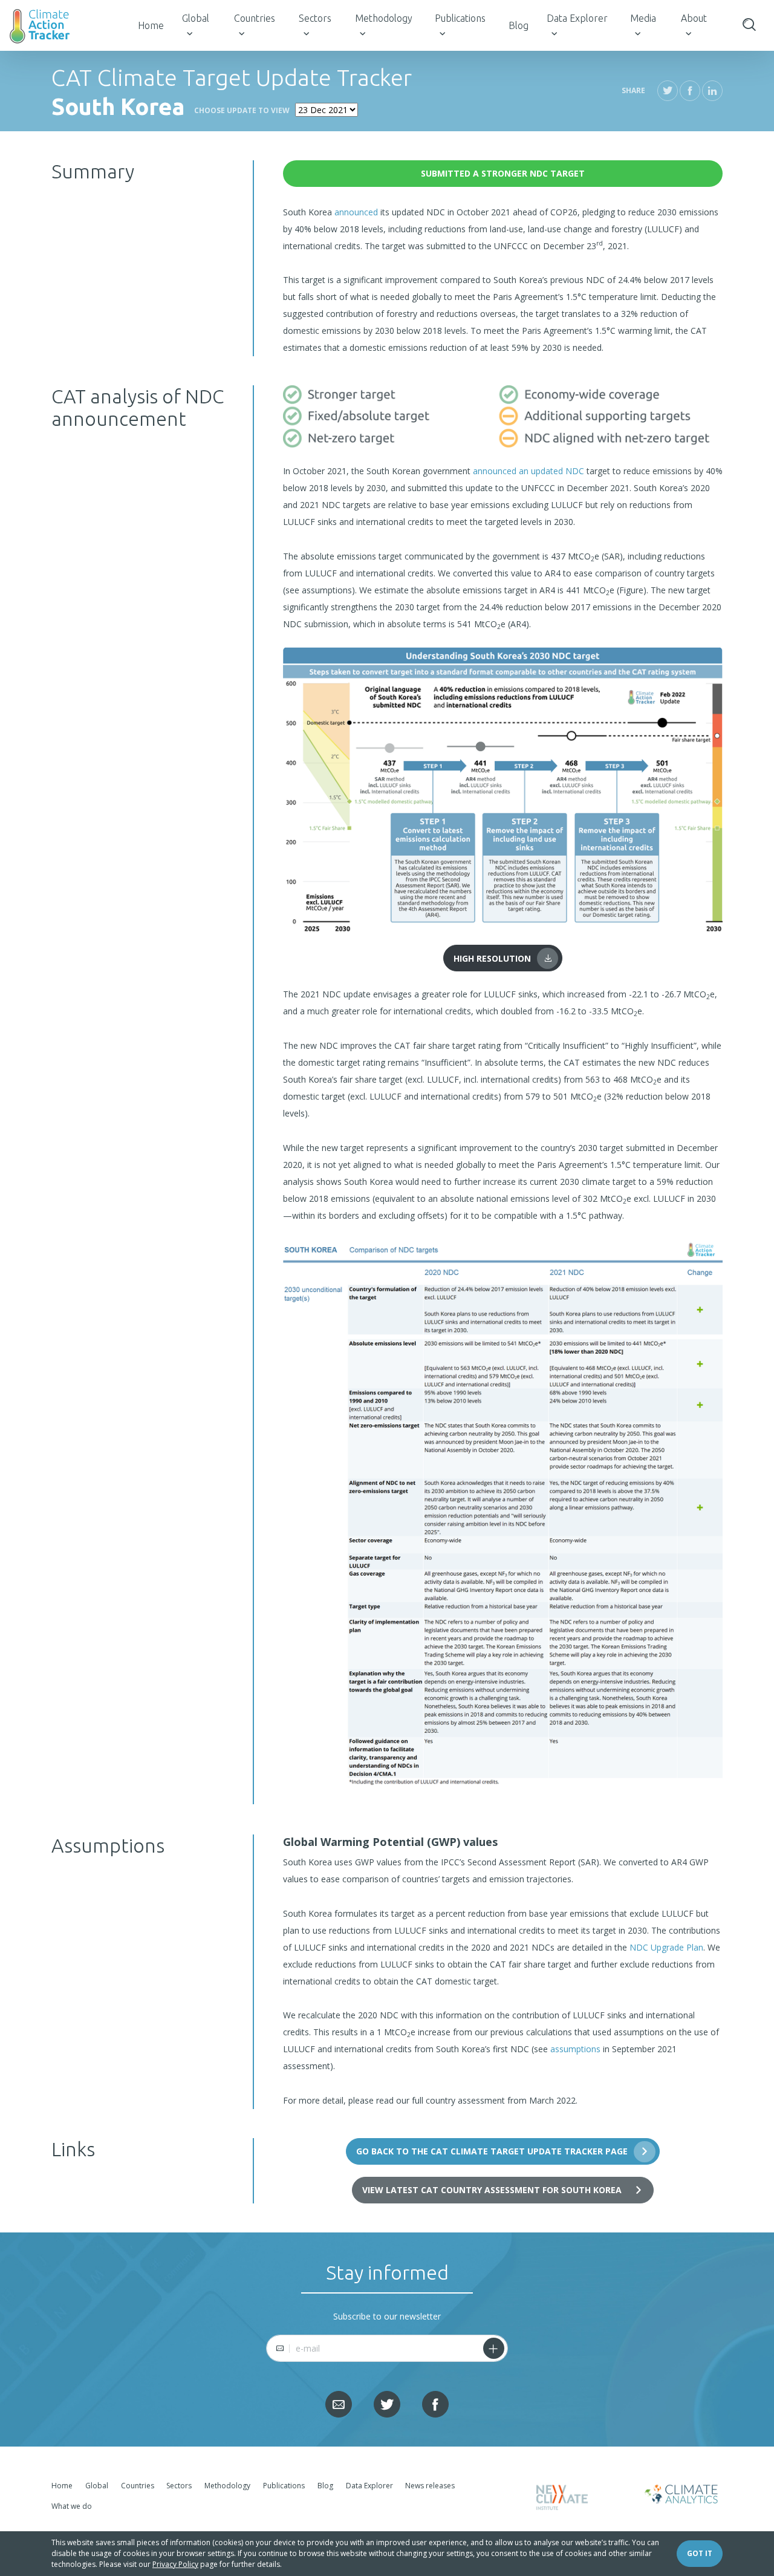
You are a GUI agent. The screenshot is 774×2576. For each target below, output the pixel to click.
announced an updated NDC (528, 471)
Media (643, 18)
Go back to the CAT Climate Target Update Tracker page (492, 2151)
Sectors (315, 18)
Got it (700, 2553)
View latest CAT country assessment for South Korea (492, 2190)
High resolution (492, 958)
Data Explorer (577, 18)
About (694, 18)
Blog (519, 25)
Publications (460, 18)
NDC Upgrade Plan (666, 1947)
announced (356, 212)
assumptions (575, 2049)
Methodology (384, 18)
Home (151, 25)
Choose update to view (242, 110)
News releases (430, 2486)
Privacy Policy (175, 2564)
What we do (72, 2506)
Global (196, 18)
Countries (255, 18)
